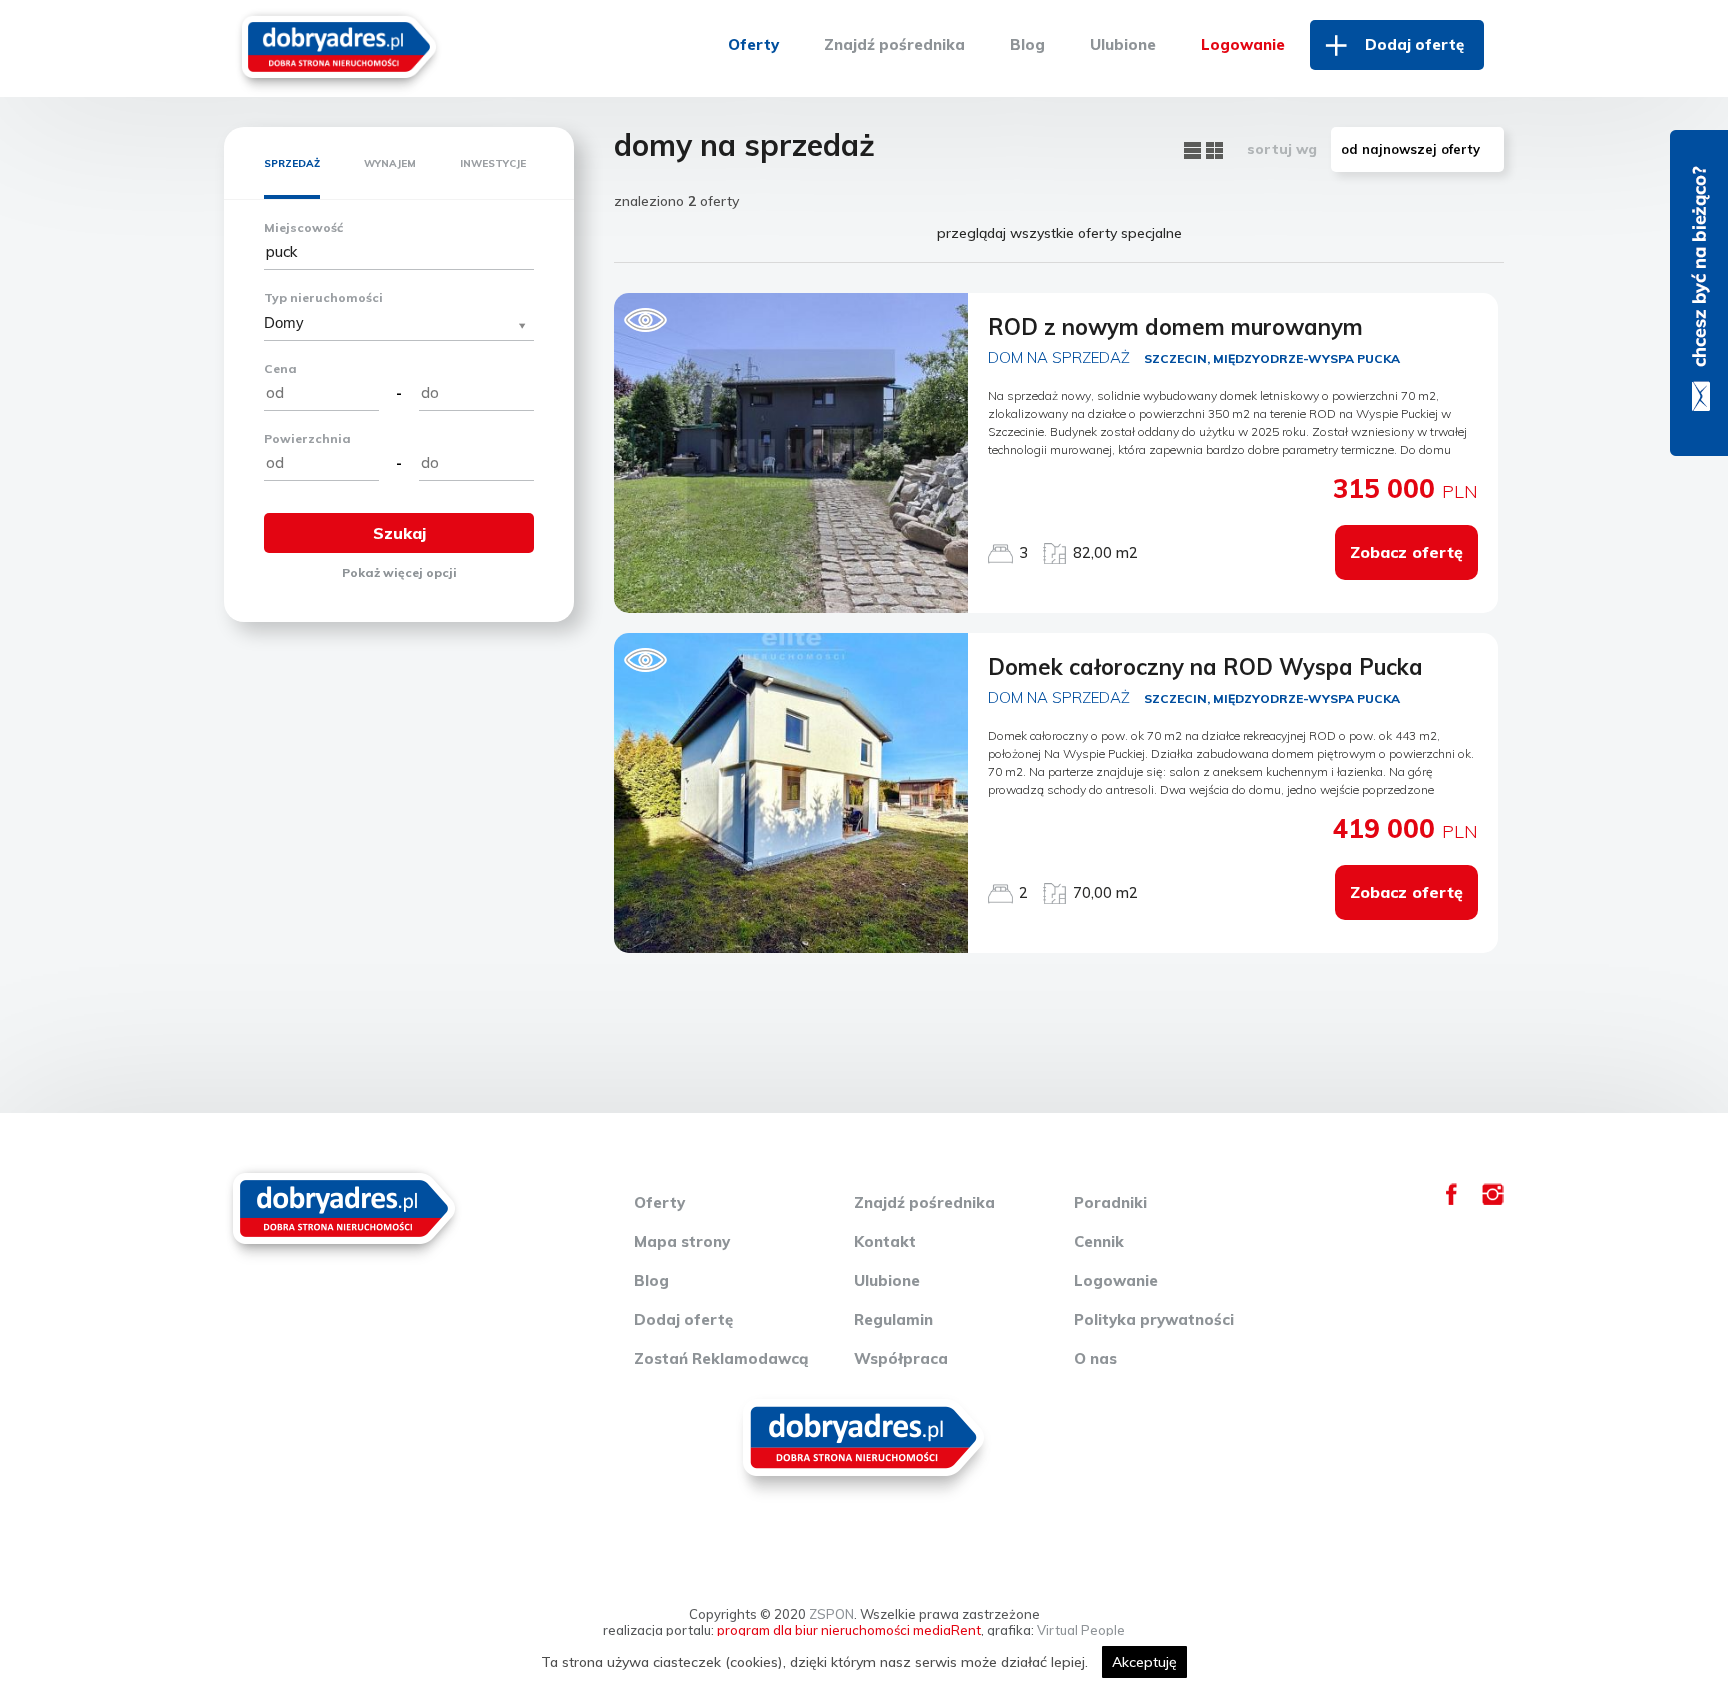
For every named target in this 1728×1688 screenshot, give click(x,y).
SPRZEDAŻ (292, 163)
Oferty (753, 44)
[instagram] (1493, 1200)
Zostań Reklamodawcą (721, 1358)
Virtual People (1081, 1630)
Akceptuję (1144, 1662)
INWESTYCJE (493, 163)
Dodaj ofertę (1414, 44)
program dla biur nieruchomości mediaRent (849, 1630)
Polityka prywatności (1154, 1319)
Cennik (1099, 1241)
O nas (1095, 1358)
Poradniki (1110, 1202)
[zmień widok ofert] (1195, 149)
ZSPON (831, 1614)
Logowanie (1243, 44)
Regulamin (893, 1319)
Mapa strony (682, 1241)
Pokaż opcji (399, 572)
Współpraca (901, 1358)
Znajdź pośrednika (894, 44)
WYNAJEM (390, 163)
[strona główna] (339, 44)
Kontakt (885, 1241)
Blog (1027, 44)
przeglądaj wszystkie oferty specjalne (1059, 233)
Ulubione (1123, 44)
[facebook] (1451, 1200)
